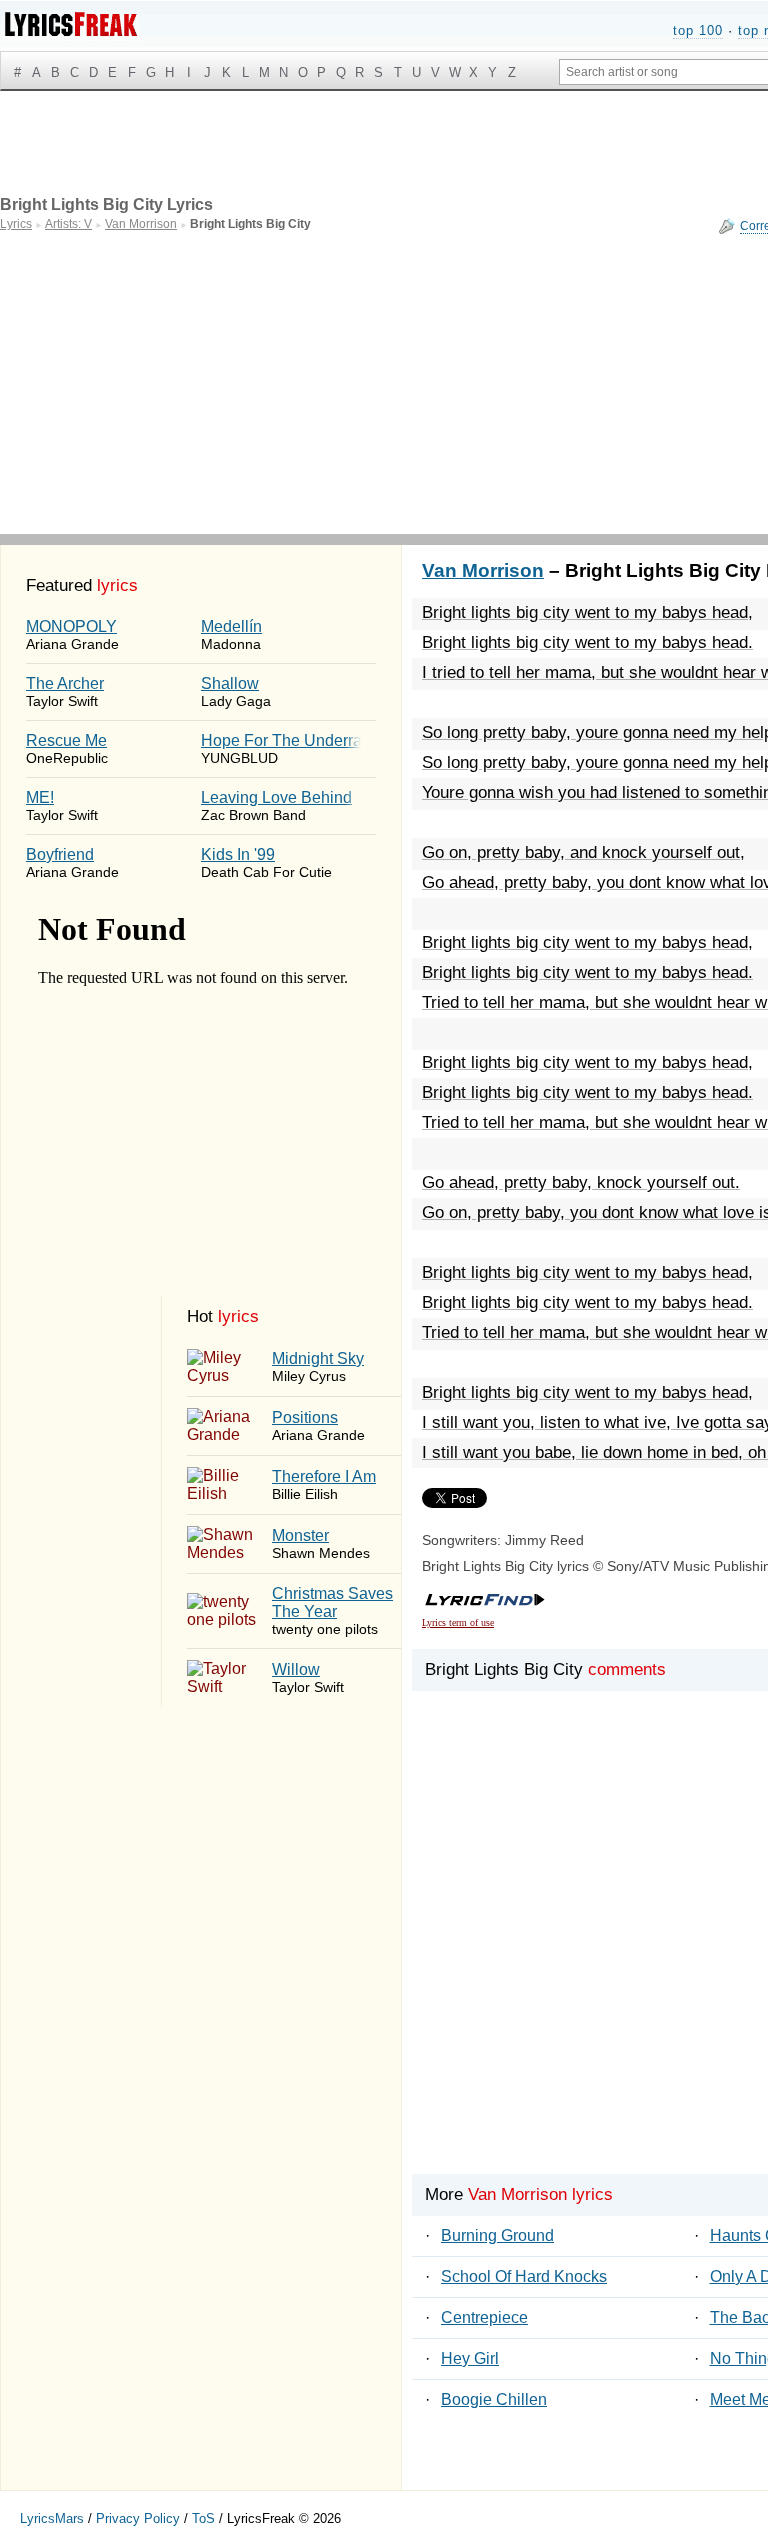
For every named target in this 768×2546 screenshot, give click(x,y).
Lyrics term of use (458, 1622)
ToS (203, 2518)
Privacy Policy (138, 2518)
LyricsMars (52, 2518)
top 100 (698, 30)
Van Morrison (483, 570)
